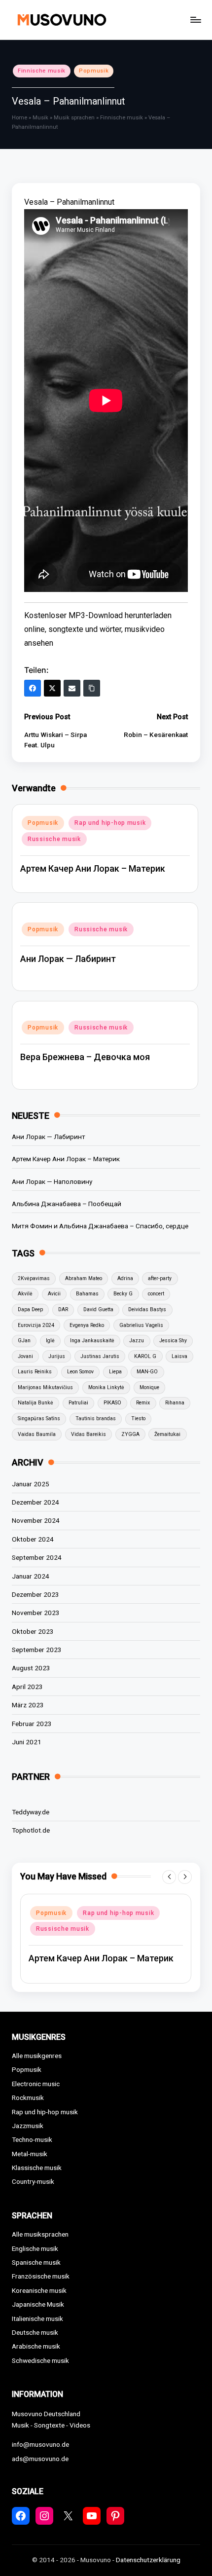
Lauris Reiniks (35, 1372)
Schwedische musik (40, 2360)
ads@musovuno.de (40, 2459)
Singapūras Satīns (39, 1418)
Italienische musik (37, 2318)
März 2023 (28, 1705)
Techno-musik (32, 2139)
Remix (143, 1403)
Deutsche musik (35, 2332)
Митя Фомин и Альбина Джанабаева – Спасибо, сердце (100, 1226)
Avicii (54, 1294)
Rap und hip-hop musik (110, 823)
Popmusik (94, 71)
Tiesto (138, 1418)
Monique (149, 1387)
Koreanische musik (39, 2290)
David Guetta (98, 1309)
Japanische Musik (38, 2304)
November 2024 (36, 1520)
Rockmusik (28, 2098)
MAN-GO (147, 1372)
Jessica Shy (173, 1341)
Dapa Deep (30, 1309)
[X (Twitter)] (52, 688)
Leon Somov (80, 1372)
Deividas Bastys (147, 1309)
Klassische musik (37, 2168)
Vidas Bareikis (88, 1434)
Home (19, 118)
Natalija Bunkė (35, 1403)
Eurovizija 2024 (36, 1325)
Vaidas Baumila (37, 1434)
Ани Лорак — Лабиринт (68, 959)
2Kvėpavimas (34, 1278)
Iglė (50, 1341)
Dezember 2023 (35, 1594)
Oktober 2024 (33, 1539)
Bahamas (87, 1294)
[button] (169, 1877)
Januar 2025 (31, 1484)
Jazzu (137, 1341)
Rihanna (175, 1403)
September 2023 (37, 1650)
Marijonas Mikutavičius (45, 1387)
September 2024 (37, 1557)
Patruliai (78, 1403)
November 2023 (36, 1613)
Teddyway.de (31, 1812)
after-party (160, 1278)
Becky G (123, 1294)
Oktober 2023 (33, 1631)
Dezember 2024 (35, 1502)
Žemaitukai (167, 1434)
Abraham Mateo (84, 1278)
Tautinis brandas (96, 1418)
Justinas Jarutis (100, 1356)
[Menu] (195, 19)
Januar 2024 (31, 1576)
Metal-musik (30, 2154)
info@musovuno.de (40, 2444)
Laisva (179, 1356)
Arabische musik (36, 2346)
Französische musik (41, 2276)
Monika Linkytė (106, 1387)
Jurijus (57, 1356)
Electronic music (36, 2084)
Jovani (25, 1356)
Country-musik (33, 2181)
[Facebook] (33, 688)
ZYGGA (130, 1434)
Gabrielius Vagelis (141, 1325)
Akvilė (25, 1294)
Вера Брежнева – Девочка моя (85, 1057)
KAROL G (145, 1356)
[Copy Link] (92, 688)
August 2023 (31, 1668)
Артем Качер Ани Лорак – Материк (93, 868)
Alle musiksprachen (40, 2234)
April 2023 (27, 1687)
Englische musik (35, 2248)
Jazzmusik (28, 2126)
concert (156, 1294)
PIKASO (112, 1403)
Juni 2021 (27, 1742)
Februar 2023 (32, 1724)
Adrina (125, 1278)
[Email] (72, 688)
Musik (40, 118)
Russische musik (54, 839)
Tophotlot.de (31, 1830)
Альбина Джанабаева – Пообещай (67, 1204)
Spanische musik (36, 2262)
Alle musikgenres (37, 2056)
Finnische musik (42, 71)
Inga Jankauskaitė (92, 1341)
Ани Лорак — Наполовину (52, 1181)
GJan (24, 1341)
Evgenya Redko (87, 1325)
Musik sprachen (74, 118)
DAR (63, 1309)
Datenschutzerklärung (148, 2560)
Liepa (115, 1372)
